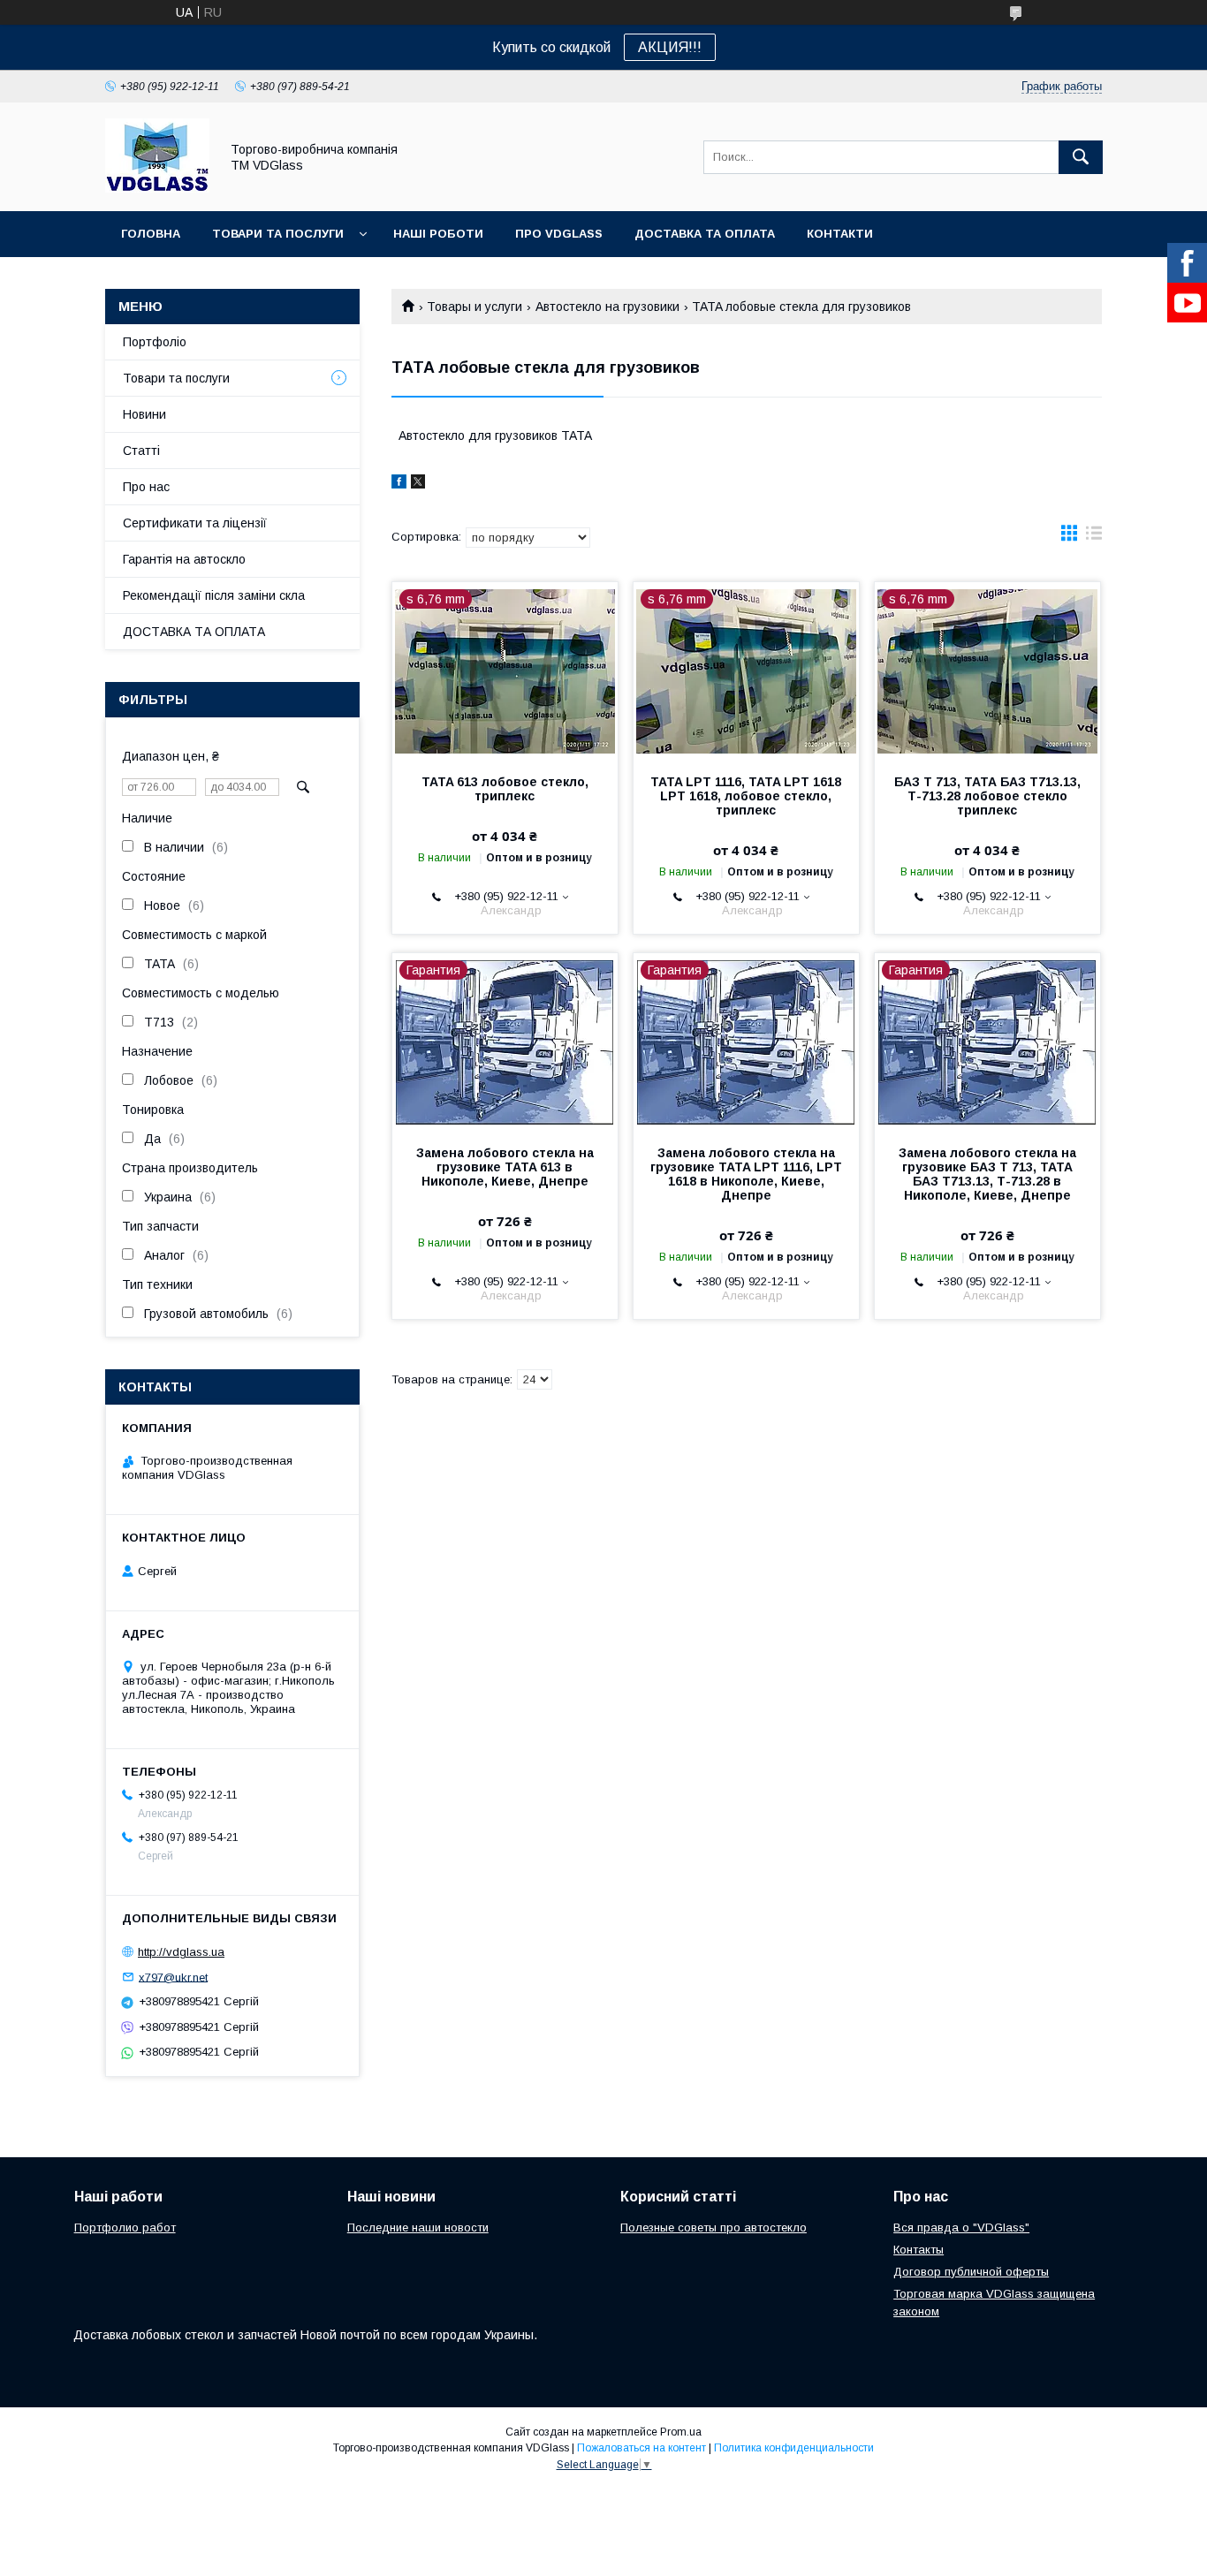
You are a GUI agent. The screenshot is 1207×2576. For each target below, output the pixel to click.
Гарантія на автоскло (184, 559)
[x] (418, 484)
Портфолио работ (125, 2227)
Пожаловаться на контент (641, 2448)
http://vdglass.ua (181, 1952)
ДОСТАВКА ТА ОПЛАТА (194, 632)
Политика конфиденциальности (794, 2448)
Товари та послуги (278, 234)
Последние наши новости (418, 2227)
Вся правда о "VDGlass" (961, 2227)
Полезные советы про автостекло (714, 2227)
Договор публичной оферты (971, 2272)
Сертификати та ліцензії (195, 523)
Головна (151, 234)
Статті (141, 451)
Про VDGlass (559, 234)
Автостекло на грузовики (607, 307)
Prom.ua (681, 2432)
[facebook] (399, 484)
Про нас (146, 487)
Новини (144, 414)
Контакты (919, 2250)
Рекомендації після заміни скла (214, 595)
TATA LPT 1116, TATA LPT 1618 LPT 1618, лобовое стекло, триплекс (746, 796)
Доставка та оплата (705, 234)
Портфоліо (155, 342)
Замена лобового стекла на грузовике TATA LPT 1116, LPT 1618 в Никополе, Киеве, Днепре (746, 1174)
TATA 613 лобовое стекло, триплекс (505, 789)
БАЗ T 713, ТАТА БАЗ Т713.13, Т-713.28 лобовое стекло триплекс (987, 796)
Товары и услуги (474, 307)
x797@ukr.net (173, 1977)
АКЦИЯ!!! (670, 47)
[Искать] (1081, 157)
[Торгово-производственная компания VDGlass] (157, 188)
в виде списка (1094, 537)
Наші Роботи (438, 234)
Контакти (840, 234)
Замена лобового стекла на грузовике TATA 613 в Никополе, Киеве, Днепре (505, 1167)
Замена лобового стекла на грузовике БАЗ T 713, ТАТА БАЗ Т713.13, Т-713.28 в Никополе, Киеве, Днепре (987, 1174)
